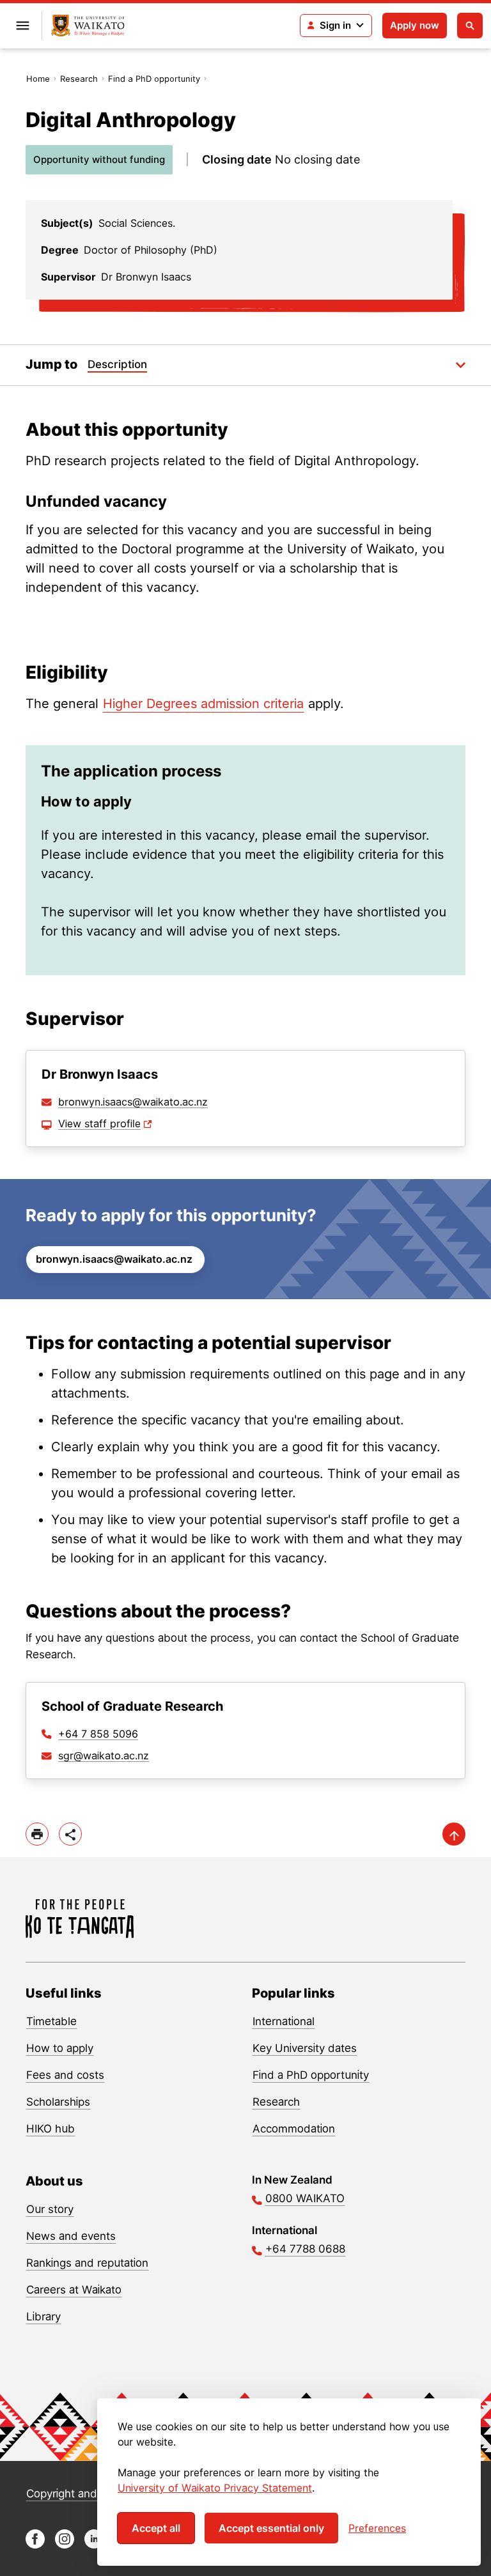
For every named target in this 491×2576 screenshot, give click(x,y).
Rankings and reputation (87, 2263)
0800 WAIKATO (305, 2198)
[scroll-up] (454, 1834)
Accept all (156, 2528)
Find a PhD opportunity (154, 79)
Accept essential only (271, 2528)
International (284, 2021)
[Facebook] (35, 2545)
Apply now (415, 25)
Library (43, 2317)
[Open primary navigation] (22, 26)
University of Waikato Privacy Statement (215, 2488)
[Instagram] (65, 2545)
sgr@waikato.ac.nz (104, 1755)
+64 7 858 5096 (98, 1734)
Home (38, 79)
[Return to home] (88, 26)
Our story (50, 2209)
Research (79, 79)
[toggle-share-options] (70, 1834)
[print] (37, 1834)
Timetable (51, 2021)
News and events (71, 2236)
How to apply (60, 2048)
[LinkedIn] (94, 2545)
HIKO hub (51, 2129)
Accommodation (294, 2129)
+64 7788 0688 (305, 2249)
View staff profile (99, 1123)
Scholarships (58, 2102)
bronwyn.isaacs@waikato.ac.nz (133, 1102)
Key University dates (305, 2048)
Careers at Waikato (74, 2290)
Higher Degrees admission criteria (203, 704)
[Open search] (470, 26)
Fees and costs (65, 2075)
